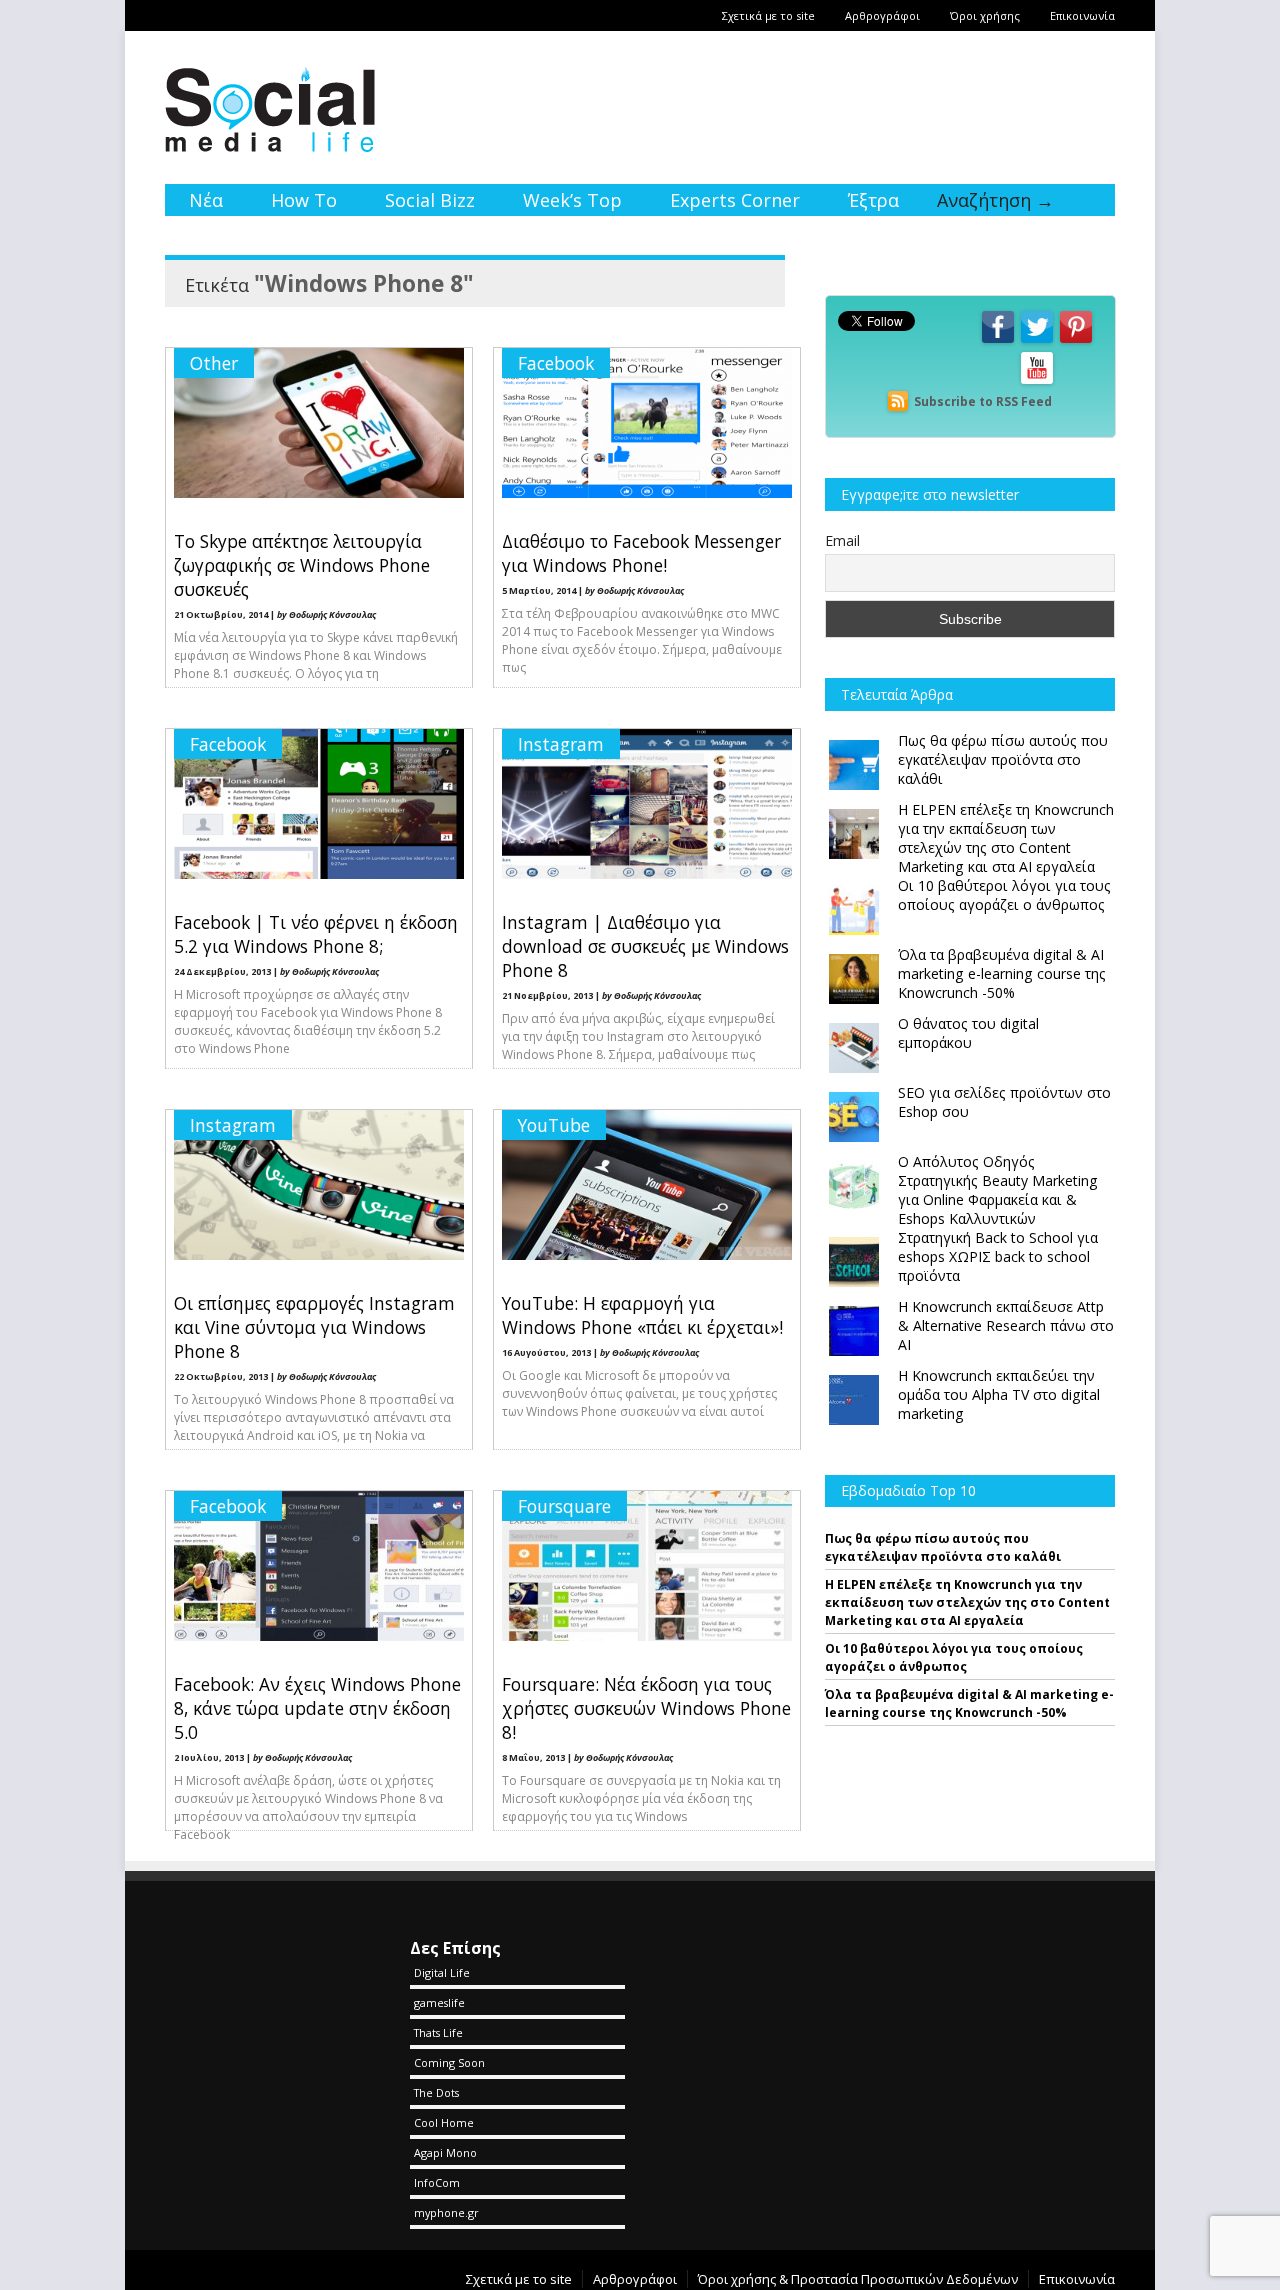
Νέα (206, 200)
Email (842, 540)
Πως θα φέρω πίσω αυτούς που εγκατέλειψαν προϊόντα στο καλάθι (943, 1547)
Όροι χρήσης (985, 15)
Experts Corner (735, 200)
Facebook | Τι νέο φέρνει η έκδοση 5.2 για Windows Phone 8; (316, 934)
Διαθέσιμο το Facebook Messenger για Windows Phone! (641, 553)
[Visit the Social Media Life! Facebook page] (998, 341)
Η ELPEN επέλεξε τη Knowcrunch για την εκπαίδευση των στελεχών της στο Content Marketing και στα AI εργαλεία (967, 1602)
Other (214, 363)
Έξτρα (873, 200)
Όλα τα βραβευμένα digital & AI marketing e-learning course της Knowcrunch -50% (969, 1703)
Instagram (561, 744)
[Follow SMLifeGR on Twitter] (1037, 341)
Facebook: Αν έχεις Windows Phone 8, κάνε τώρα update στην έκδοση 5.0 (317, 1708)
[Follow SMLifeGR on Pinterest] (1076, 341)
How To (304, 200)
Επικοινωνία (1082, 15)
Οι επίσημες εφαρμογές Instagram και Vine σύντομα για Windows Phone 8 (314, 1327)
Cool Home (444, 2122)
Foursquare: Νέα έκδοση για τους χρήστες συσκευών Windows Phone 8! (646, 1708)
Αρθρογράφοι (882, 15)
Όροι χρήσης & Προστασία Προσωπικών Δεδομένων (858, 2279)
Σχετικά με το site (768, 15)
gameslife (439, 2002)
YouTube (554, 1125)
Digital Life (442, 1972)
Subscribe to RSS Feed (983, 401)
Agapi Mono (445, 2152)
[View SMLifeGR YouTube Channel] (1037, 382)
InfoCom (437, 2182)
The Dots (436, 2092)
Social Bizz (430, 200)
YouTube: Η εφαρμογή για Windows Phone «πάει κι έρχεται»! (642, 1315)
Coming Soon (449, 2062)
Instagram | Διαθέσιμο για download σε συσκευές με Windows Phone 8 (645, 946)
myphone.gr (446, 2212)
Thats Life (438, 2032)
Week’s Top (572, 200)
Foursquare (564, 1506)
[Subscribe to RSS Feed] (898, 401)
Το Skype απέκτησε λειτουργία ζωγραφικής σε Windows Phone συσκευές (302, 565)
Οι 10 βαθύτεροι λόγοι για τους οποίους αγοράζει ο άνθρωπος (954, 1657)
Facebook (556, 363)
